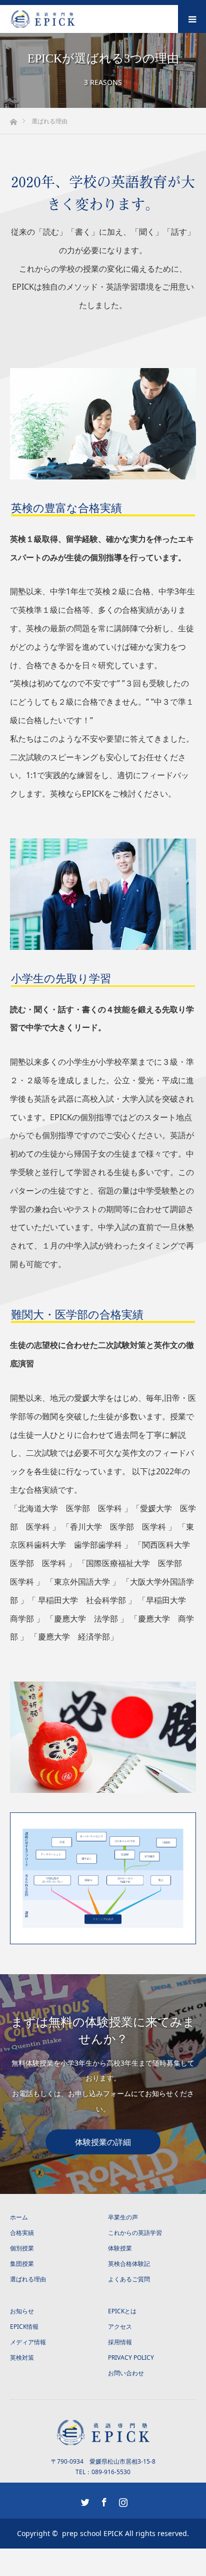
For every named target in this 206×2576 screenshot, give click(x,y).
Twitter (84, 2500)
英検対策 (22, 2358)
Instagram (122, 2500)
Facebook (103, 2500)
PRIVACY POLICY (131, 2358)
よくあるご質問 (129, 2279)
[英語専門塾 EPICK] (75, 19)
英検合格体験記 (129, 2264)
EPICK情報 (24, 2327)
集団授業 (22, 2264)
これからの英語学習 (135, 2233)
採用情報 (120, 2342)
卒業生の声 (123, 2217)
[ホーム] (13, 119)
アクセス (120, 2327)
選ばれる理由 (28, 2279)
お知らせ (22, 2311)
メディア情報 (28, 2342)
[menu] (192, 19)
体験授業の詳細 (103, 2142)
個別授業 (22, 2248)
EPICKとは (122, 2311)
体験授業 (120, 2248)
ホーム (19, 2217)
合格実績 (22, 2233)
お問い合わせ (126, 2373)
